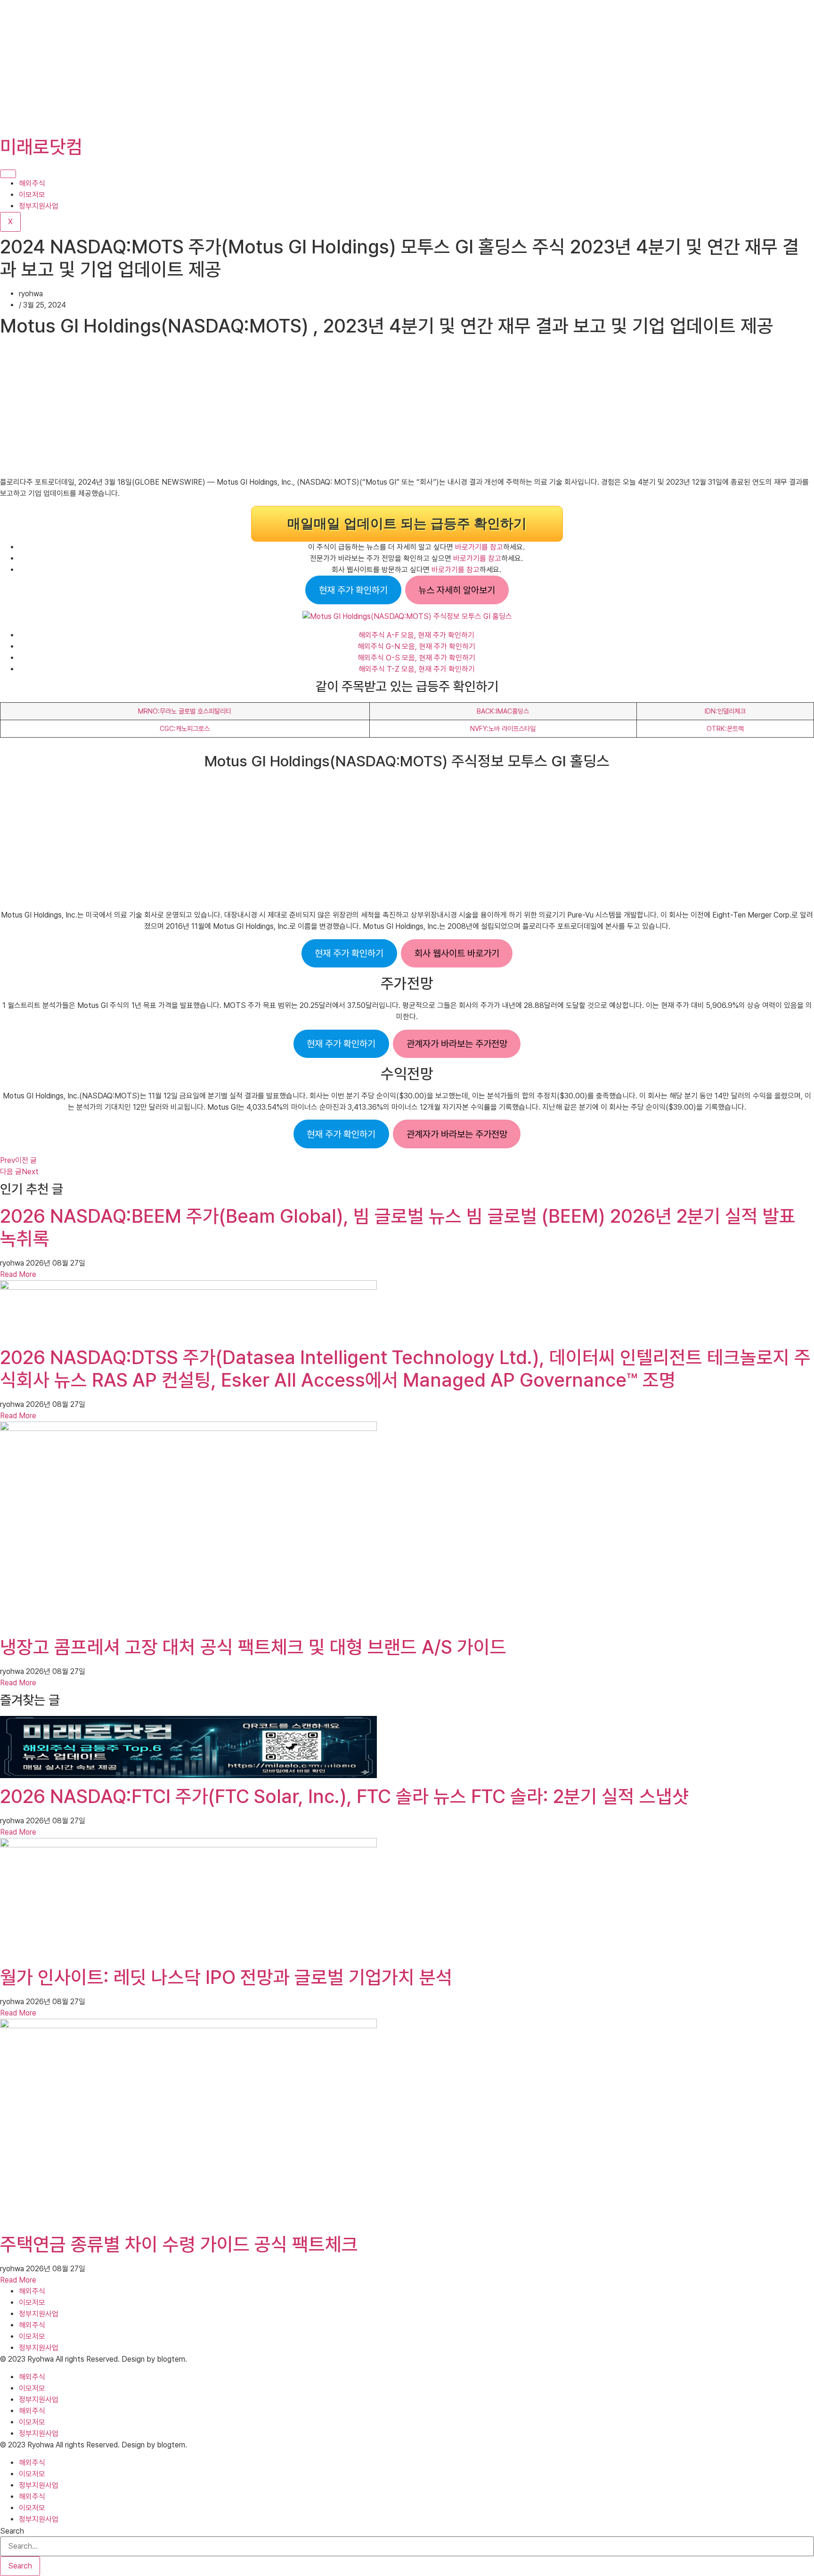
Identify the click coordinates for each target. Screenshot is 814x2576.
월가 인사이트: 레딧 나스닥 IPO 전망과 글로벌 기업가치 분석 (226, 1977)
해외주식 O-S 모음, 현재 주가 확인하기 (416, 658)
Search (12, 2531)
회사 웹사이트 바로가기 (457, 953)
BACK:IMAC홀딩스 (503, 711)
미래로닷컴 (41, 147)
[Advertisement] (283, 66)
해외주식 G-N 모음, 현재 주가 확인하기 (416, 646)
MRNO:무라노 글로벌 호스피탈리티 (185, 711)
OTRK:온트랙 (725, 728)
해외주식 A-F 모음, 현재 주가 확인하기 (416, 635)
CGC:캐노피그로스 (185, 728)
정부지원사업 (39, 206)
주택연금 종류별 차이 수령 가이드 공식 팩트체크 (179, 2244)
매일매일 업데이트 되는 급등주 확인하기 (407, 524)
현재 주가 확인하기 (353, 590)
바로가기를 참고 (479, 547)
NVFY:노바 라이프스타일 (503, 728)
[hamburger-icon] (8, 174)
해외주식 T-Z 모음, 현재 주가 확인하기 (417, 669)
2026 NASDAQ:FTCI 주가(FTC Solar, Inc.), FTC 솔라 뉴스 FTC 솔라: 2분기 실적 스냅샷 (344, 1796)
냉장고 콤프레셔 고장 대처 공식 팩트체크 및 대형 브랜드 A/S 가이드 (253, 1647)
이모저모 (32, 195)
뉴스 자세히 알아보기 (457, 590)
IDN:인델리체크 (725, 711)
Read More (18, 1274)
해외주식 (32, 183)
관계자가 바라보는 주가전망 (457, 1044)
